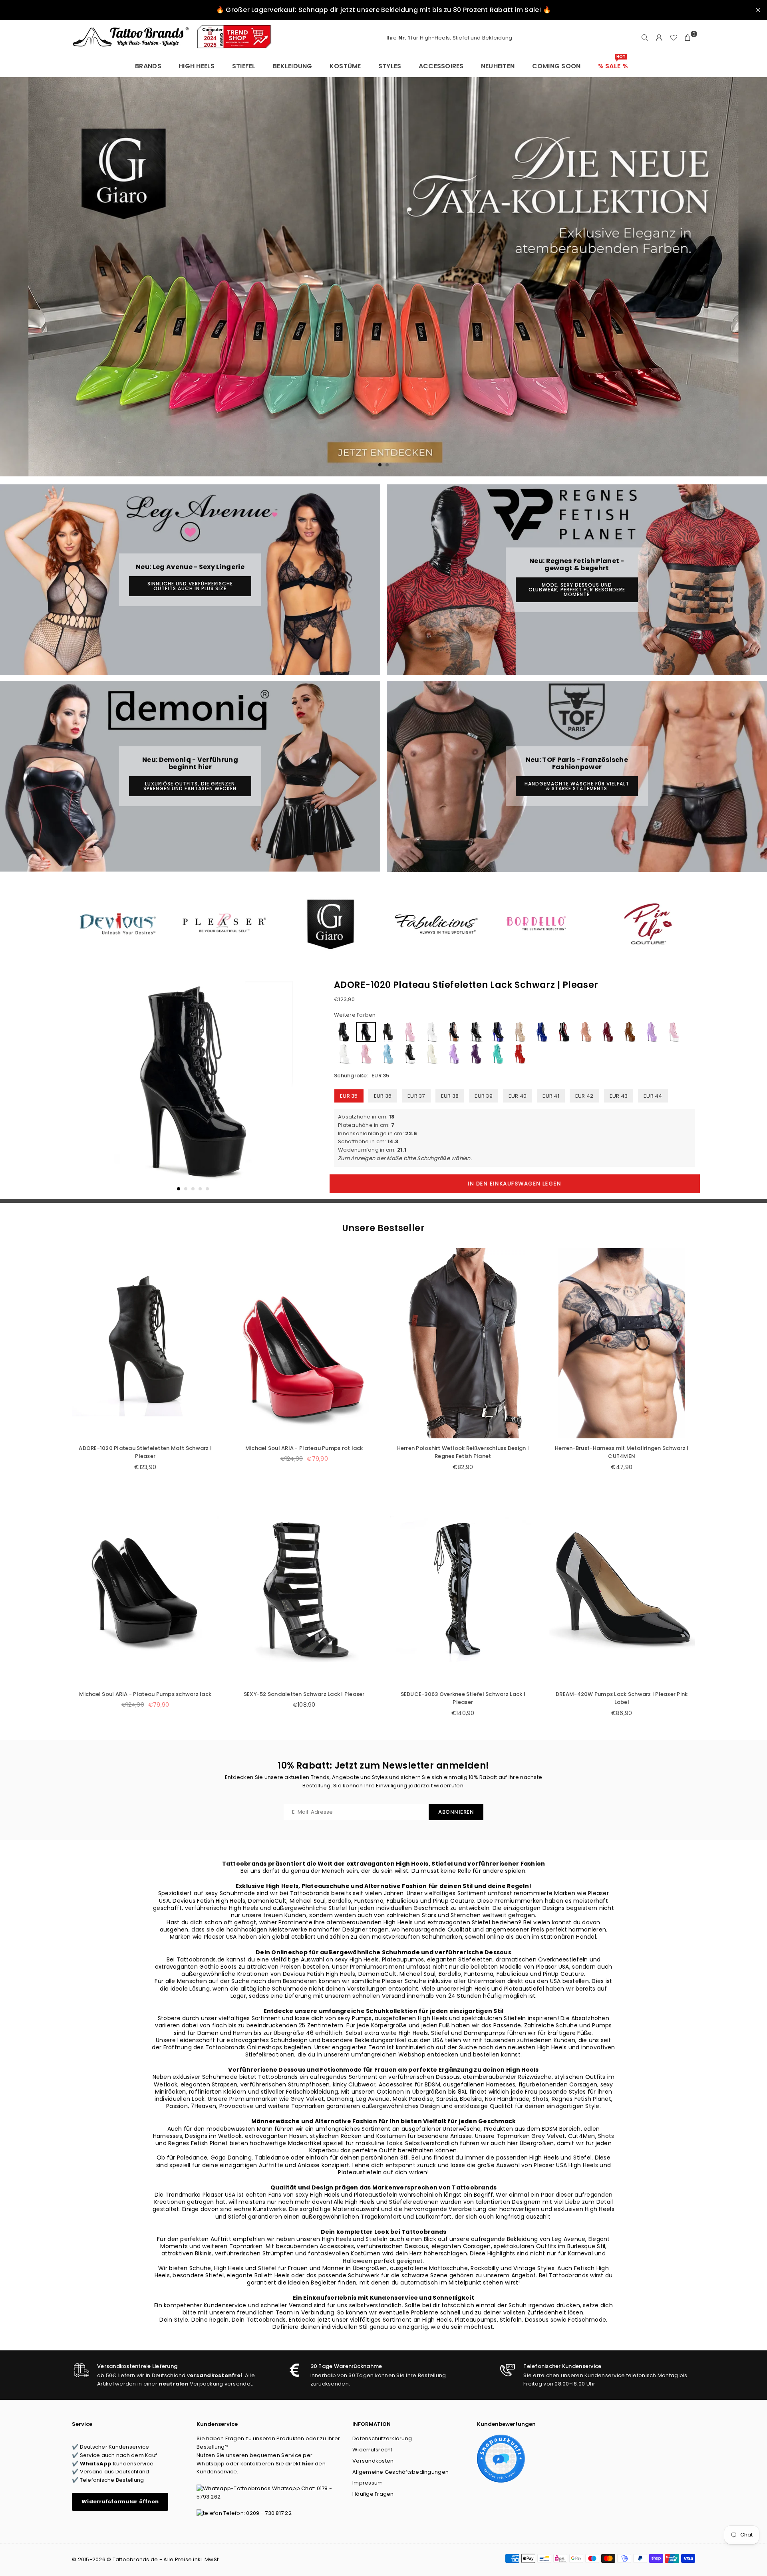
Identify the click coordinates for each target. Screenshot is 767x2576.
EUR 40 (518, 1096)
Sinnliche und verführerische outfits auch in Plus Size (190, 586)
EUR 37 (416, 1096)
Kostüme (345, 66)
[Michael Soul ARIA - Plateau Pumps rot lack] (304, 1343)
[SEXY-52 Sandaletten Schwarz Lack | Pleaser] (304, 1589)
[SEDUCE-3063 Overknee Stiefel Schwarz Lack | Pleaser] (463, 1589)
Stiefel (244, 66)
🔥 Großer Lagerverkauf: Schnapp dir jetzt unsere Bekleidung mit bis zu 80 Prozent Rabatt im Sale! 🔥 (383, 10)
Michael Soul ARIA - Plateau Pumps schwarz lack (145, 1694)
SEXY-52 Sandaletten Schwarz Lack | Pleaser (304, 1694)
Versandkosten (373, 2461)
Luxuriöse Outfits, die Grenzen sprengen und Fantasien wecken (190, 786)
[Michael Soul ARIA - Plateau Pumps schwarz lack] (145, 1589)
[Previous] (83, 1087)
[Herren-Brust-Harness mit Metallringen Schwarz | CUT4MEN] (622, 1343)
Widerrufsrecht (373, 2450)
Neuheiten (498, 66)
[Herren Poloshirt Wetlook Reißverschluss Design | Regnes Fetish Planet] (463, 1343)
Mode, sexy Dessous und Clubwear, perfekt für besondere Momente (577, 590)
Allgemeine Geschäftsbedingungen (400, 2472)
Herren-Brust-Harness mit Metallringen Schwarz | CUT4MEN (622, 1452)
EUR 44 (653, 1096)
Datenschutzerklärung (382, 2438)
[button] (688, 38)
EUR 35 (349, 1096)
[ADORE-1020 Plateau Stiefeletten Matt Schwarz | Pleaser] (145, 1343)
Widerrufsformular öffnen (120, 2502)
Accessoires (441, 66)
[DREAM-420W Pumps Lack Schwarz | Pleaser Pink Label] (622, 1589)
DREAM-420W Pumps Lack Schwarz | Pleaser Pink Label (622, 1698)
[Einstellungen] (659, 38)
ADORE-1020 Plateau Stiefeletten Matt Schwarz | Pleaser (145, 1452)
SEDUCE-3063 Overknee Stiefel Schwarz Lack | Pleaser (463, 1698)
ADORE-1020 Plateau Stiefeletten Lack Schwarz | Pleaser (466, 985)
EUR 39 (484, 1096)
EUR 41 (551, 1096)
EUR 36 (383, 1096)
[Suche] (645, 38)
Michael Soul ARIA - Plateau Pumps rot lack (304, 1448)
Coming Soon (556, 66)
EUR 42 (584, 1096)
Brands (148, 66)
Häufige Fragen (373, 2494)
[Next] (303, 1087)
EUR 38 (450, 1096)
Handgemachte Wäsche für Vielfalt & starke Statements (577, 786)
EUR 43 (619, 1096)
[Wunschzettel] (674, 38)
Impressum (368, 2483)
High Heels (197, 66)
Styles (390, 66)
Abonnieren (456, 1812)
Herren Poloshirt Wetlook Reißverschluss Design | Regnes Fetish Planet (463, 1452)
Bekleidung (293, 66)
